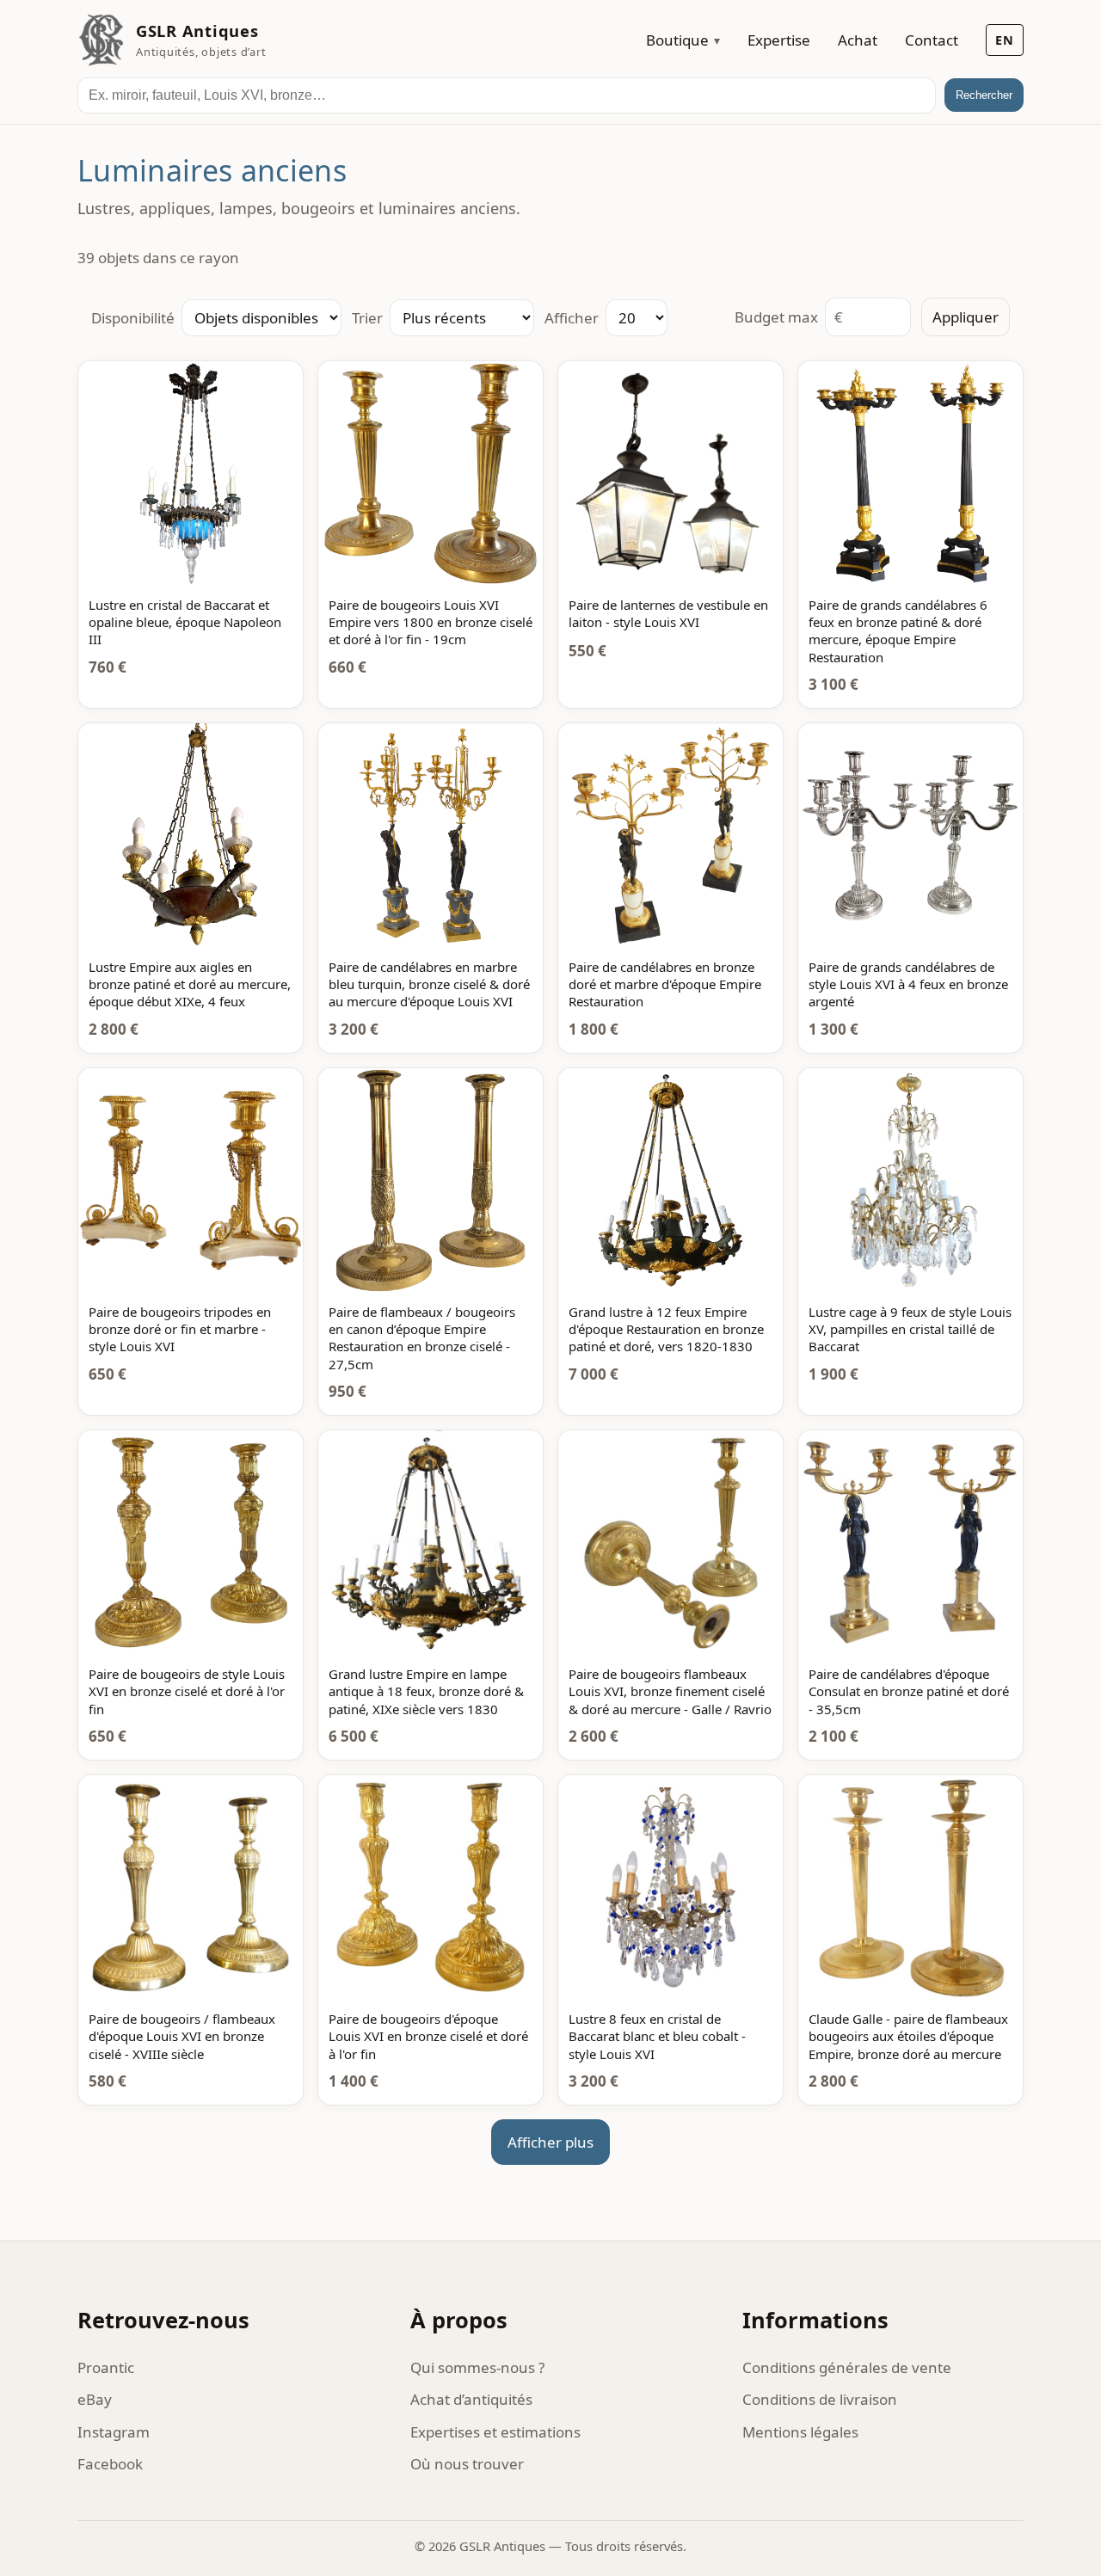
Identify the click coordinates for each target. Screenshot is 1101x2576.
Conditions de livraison (820, 2399)
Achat (858, 40)
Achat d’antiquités (471, 2399)
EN (1005, 40)
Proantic (106, 2367)
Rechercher (984, 95)
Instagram (114, 2432)
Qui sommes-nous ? (477, 2367)
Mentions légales (800, 2432)
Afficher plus (550, 2142)
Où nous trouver (467, 2464)
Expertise (779, 40)
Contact (932, 40)
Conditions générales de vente (847, 2367)
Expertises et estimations (495, 2432)
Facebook (110, 2464)
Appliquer (966, 317)
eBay (95, 2399)
